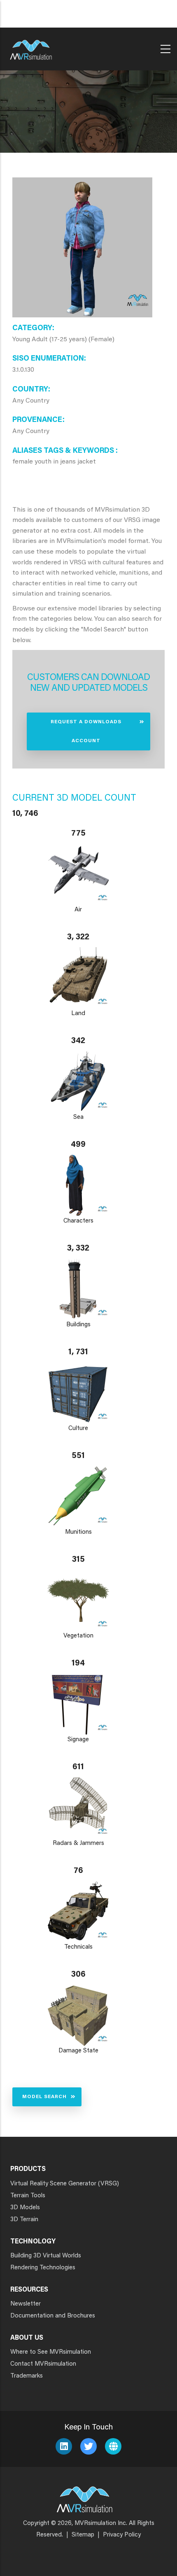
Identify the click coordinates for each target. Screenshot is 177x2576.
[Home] (31, 47)
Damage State (78, 2051)
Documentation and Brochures (53, 2316)
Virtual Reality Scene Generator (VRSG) (65, 2184)
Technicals (78, 1947)
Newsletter (26, 2304)
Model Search (44, 2097)
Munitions (78, 1532)
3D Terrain (24, 2220)
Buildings (78, 1325)
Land (78, 1014)
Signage (78, 1740)
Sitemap (83, 2535)
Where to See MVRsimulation (51, 2352)
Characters (78, 1221)
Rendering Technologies (43, 2268)
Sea (78, 1117)
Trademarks (27, 2376)
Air (78, 910)
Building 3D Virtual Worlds (46, 2256)
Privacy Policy (122, 2535)
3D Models (25, 2208)
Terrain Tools (28, 2196)
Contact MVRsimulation (43, 2364)
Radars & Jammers (78, 1843)
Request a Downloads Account (86, 731)
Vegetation (78, 1636)
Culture (78, 1429)
